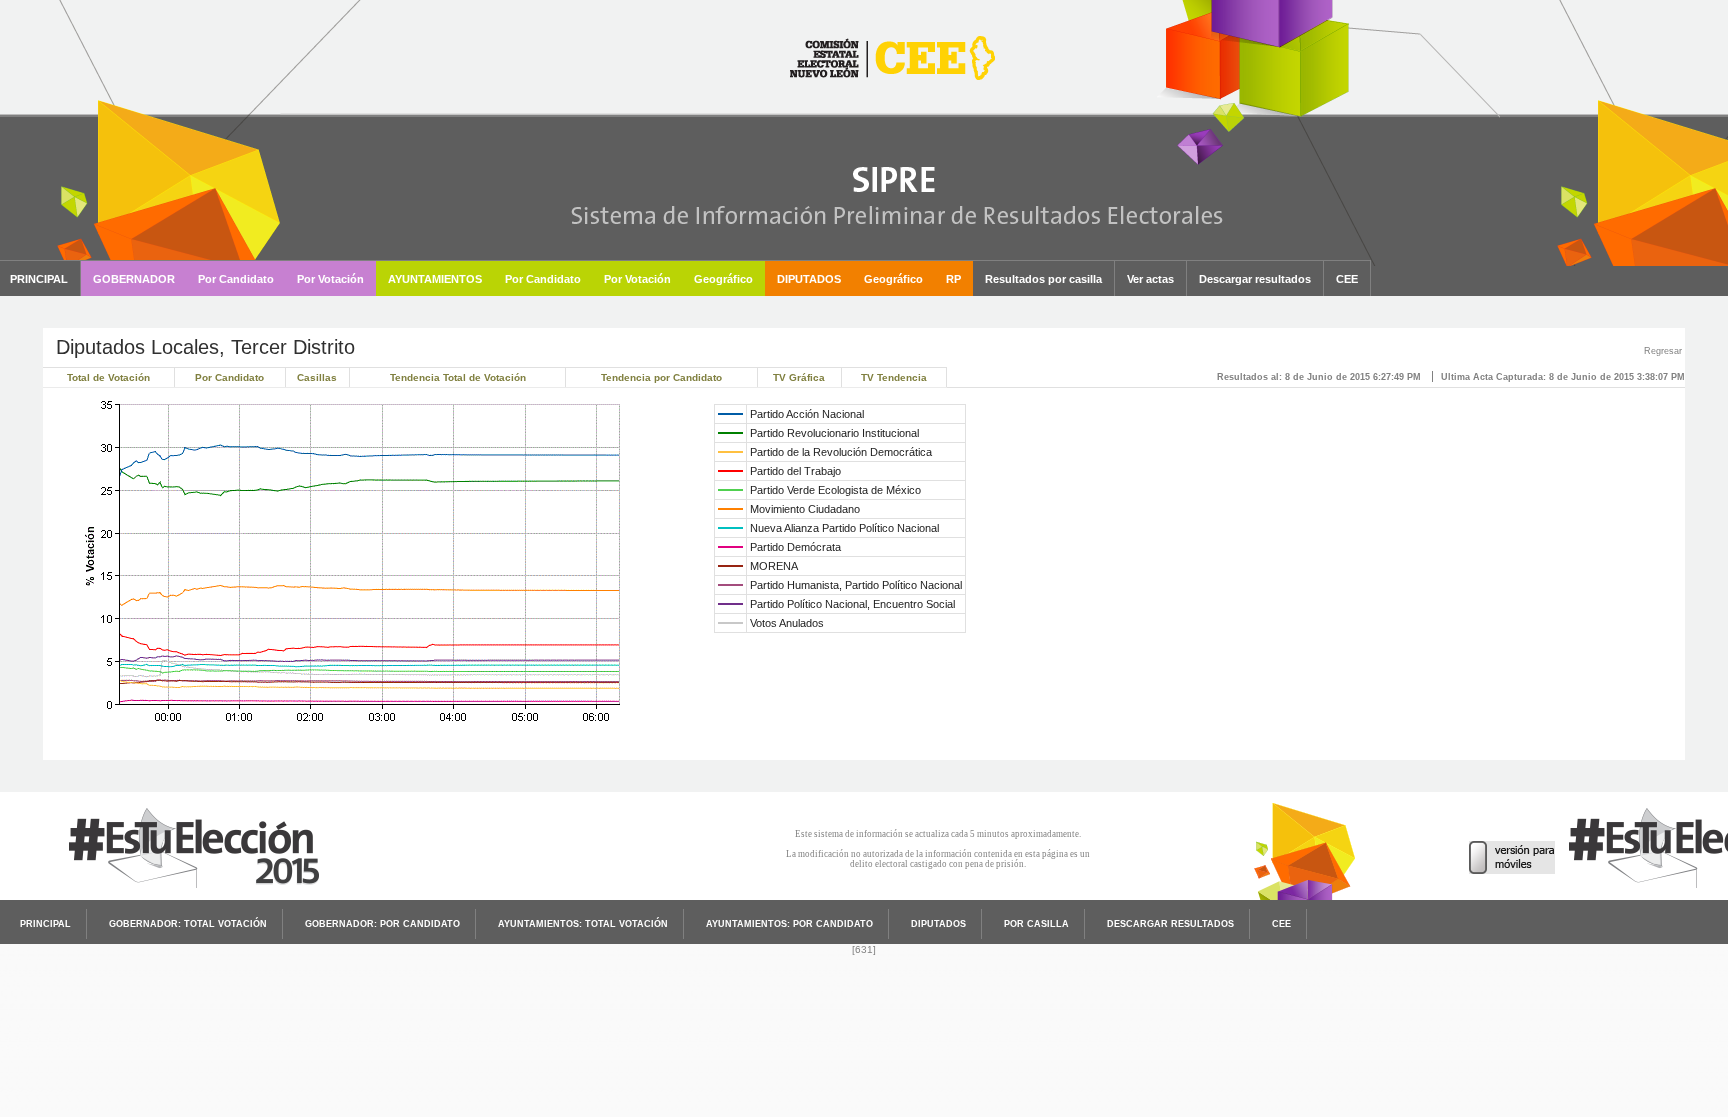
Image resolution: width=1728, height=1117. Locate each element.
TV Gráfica (799, 377)
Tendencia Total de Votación (458, 377)
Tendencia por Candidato (661, 377)
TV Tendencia (894, 377)
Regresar (1663, 351)
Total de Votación (108, 377)
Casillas (317, 377)
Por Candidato (229, 377)
